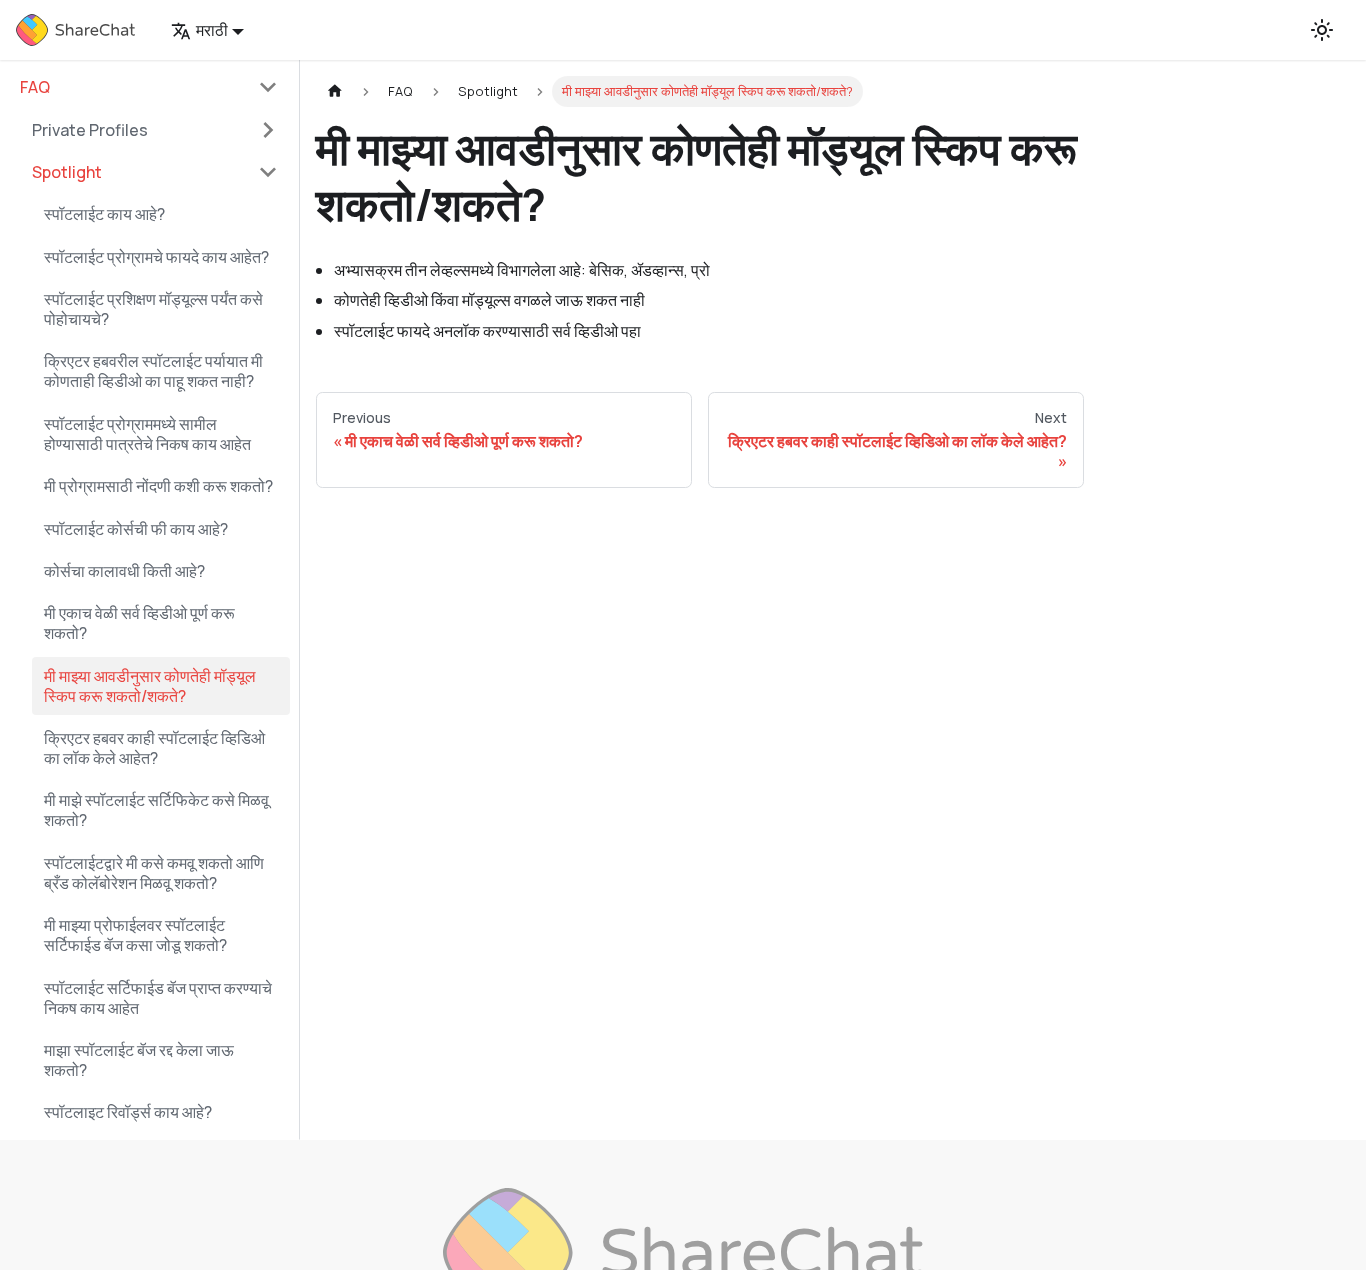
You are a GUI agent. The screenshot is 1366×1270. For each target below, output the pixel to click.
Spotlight (67, 172)
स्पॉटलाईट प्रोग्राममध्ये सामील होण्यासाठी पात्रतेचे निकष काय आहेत (147, 434)
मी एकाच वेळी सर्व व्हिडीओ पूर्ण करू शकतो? (139, 623)
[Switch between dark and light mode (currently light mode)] (1322, 30)
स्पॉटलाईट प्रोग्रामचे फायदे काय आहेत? (156, 257)
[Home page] (335, 91)
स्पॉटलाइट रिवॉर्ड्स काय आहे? (128, 1112)
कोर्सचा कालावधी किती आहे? (124, 571)
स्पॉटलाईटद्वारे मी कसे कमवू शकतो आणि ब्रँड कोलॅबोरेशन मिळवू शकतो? (154, 873)
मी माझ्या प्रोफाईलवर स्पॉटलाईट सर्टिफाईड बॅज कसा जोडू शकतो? (135, 935)
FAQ (35, 87)
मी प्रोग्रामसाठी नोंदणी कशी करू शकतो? (158, 486)
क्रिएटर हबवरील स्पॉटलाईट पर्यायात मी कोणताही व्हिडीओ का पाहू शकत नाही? (153, 371)
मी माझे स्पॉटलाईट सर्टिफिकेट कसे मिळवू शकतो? (156, 810)
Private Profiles (90, 130)
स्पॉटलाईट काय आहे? (104, 214)
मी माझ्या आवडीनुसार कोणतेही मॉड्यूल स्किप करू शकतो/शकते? (150, 686)
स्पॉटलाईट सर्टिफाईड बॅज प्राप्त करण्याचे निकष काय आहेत (158, 998)
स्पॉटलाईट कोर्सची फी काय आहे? (136, 529)
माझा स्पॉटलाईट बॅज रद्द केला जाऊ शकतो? (139, 1060)
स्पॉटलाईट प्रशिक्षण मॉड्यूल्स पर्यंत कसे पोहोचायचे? (153, 309)
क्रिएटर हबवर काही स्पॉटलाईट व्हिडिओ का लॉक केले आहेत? (154, 748)
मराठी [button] (212, 30)
